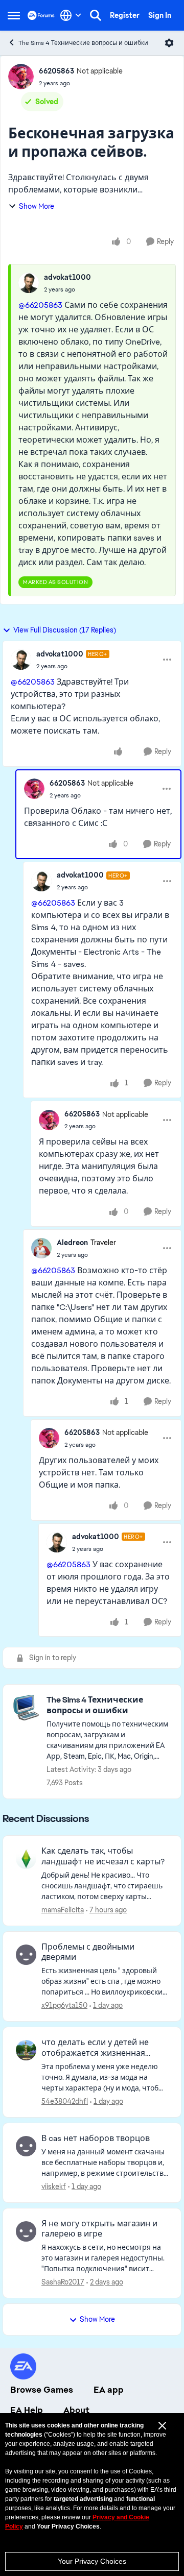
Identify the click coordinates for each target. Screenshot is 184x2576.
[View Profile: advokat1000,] (29, 283)
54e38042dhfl (65, 2101)
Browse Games (42, 2390)
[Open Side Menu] (14, 15)
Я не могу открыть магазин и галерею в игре (99, 2229)
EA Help (27, 2410)
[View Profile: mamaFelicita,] (26, 1859)
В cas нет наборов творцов (96, 2138)
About (76, 2410)
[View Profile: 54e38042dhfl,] (26, 2050)
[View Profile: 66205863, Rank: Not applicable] (21, 77)
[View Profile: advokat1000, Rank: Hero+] (21, 660)
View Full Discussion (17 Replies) (65, 630)
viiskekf (54, 2186)
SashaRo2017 (63, 2282)
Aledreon (72, 1243)
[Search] (96, 15)
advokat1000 (67, 277)
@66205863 (40, 305)
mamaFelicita (63, 1910)
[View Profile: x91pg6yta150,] (26, 1955)
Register (125, 15)
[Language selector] (71, 15)
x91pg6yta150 (64, 2005)
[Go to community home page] (41, 15)
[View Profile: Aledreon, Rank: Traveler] (41, 1248)
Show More (37, 206)
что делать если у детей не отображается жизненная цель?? (95, 2048)
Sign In (160, 15)
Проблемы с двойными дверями (88, 1952)
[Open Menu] (169, 43)
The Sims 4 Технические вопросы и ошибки (83, 43)
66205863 (56, 71)
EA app (109, 2390)
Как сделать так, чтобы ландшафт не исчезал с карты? (103, 1856)
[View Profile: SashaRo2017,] (26, 2231)
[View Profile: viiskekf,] (26, 2146)
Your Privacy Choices (92, 2561)
